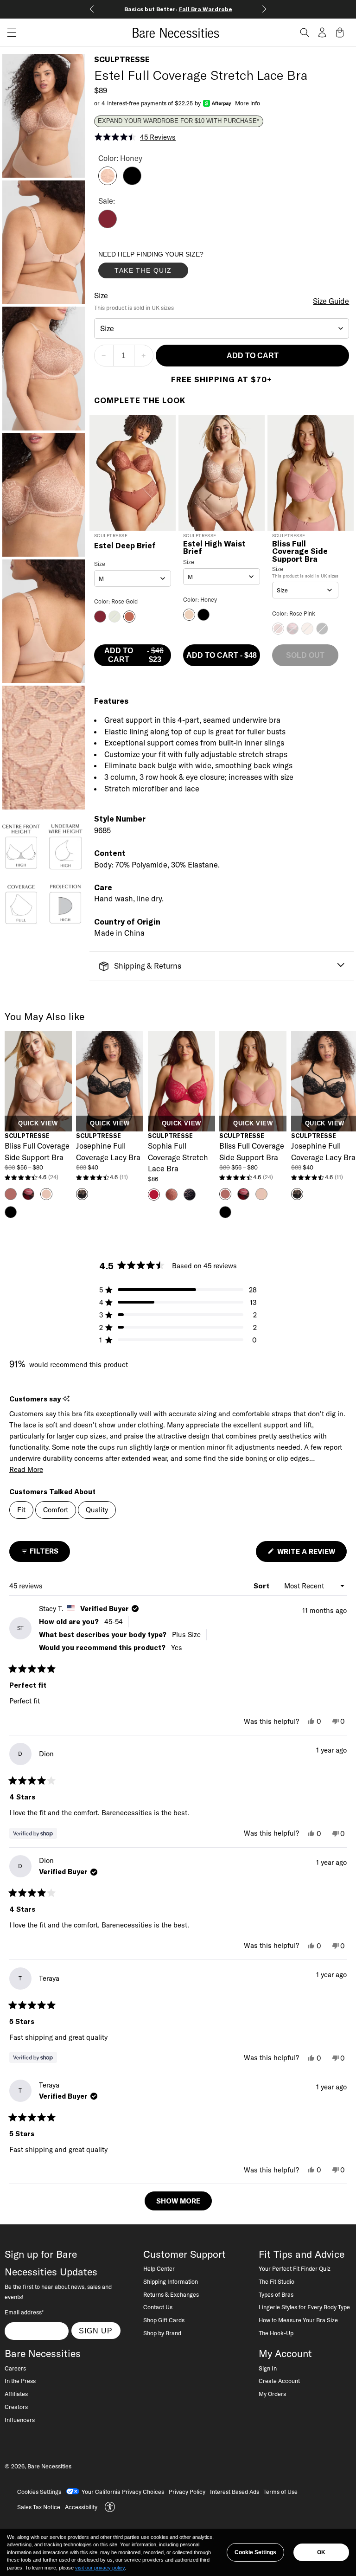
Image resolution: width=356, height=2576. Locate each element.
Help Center (159, 2268)
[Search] (305, 32)
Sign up (96, 2331)
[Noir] (132, 182)
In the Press (20, 2381)
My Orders (272, 2394)
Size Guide (331, 301)
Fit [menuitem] (21, 1510)
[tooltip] (66, 1399)
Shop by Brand (162, 2333)
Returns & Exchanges (171, 2294)
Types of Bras (276, 2294)
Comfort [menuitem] (56, 1510)
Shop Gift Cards (164, 2320)
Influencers (20, 2420)
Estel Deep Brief (125, 546)
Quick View (38, 1124)
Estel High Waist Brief (214, 548)
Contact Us (158, 2307)
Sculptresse (122, 59)
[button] (8, 33)
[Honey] (108, 182)
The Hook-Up (276, 2333)
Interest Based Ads (235, 2492)
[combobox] (222, 328)
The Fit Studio (277, 2281)
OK (321, 2552)
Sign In (268, 2368)
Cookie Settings (255, 2552)
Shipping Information (171, 2281)
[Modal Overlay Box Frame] (168, 267)
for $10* (188, 9)
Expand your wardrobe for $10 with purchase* (178, 121)
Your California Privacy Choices (123, 2492)
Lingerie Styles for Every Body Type (304, 2307)
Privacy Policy (187, 2492)
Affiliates (16, 2394)
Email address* (24, 2312)
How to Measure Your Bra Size (298, 2320)
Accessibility (81, 2507)
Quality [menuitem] (97, 1510)
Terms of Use (280, 2492)
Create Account (279, 2381)
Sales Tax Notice (39, 2507)
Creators (16, 2407)
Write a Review (311, 1554)
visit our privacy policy (100, 2568)
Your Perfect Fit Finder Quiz (295, 2268)
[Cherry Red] (108, 225)
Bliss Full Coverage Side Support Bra (300, 551)
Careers (15, 2368)
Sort (262, 1586)
